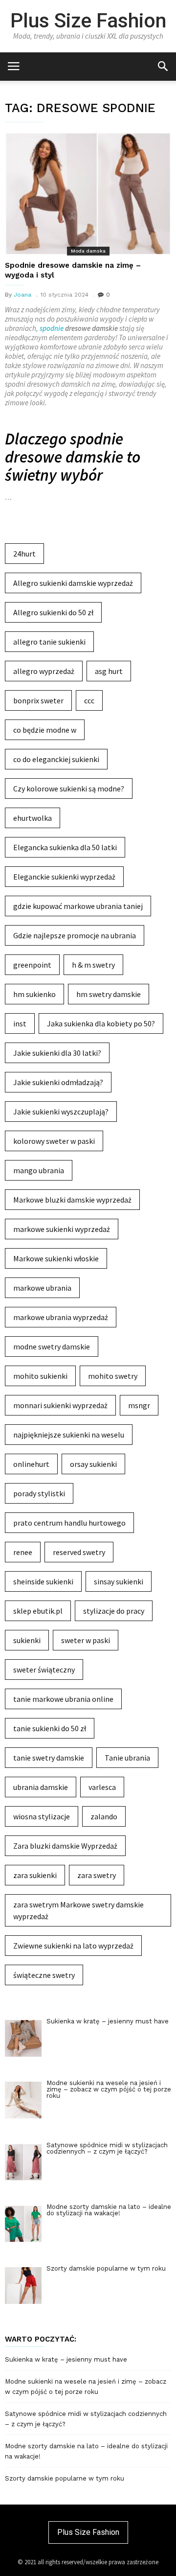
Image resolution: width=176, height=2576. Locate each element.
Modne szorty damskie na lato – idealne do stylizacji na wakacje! (86, 2451)
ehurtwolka (33, 818)
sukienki (27, 1640)
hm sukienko (34, 994)
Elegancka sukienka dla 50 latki (65, 847)
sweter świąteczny (44, 1670)
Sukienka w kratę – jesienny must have (66, 2359)
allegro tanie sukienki (49, 642)
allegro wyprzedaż (44, 671)
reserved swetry (79, 1552)
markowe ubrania (42, 1288)
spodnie (52, 328)
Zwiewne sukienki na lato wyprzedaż (73, 1946)
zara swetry (97, 1875)
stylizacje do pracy (114, 1611)
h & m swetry (93, 965)
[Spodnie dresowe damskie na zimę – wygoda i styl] (88, 193)
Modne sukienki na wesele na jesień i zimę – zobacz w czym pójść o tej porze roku (86, 2387)
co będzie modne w (45, 730)
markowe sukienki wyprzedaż (62, 1229)
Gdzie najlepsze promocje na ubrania (75, 935)
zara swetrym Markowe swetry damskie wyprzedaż (78, 1910)
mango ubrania (39, 1170)
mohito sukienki (40, 1376)
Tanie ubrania (127, 1758)
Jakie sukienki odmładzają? (58, 1082)
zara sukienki (35, 1875)
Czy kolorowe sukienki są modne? (69, 789)
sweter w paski (86, 1640)
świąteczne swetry (44, 1975)
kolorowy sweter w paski (54, 1141)
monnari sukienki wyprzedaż (60, 1405)
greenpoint (32, 965)
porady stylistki (39, 1493)
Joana (22, 295)
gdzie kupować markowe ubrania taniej (78, 906)
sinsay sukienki (119, 1581)
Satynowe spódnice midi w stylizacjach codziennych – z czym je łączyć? (86, 2419)
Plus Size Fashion (88, 21)
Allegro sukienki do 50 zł (53, 612)
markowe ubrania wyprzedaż (61, 1317)
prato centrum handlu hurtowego (69, 1523)
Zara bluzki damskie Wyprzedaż (65, 1846)
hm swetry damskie (109, 994)
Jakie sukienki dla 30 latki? (57, 1053)
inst (20, 1023)
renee (23, 1552)
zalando (104, 1816)
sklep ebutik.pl (38, 1611)
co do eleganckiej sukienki (56, 759)
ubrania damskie (41, 1787)
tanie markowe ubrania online (63, 1699)
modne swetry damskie (52, 1346)
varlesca (102, 1787)
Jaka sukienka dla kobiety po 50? (101, 1023)
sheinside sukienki (43, 1581)
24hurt (24, 554)
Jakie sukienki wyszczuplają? (61, 1112)
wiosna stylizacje (42, 1816)
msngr (139, 1405)
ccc (89, 700)
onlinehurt (31, 1464)
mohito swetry (113, 1376)
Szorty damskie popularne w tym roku (65, 2478)
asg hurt (109, 671)
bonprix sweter (38, 700)
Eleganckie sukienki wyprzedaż (64, 877)
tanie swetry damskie (49, 1758)
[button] (163, 66)
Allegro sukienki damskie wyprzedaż (73, 583)
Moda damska (88, 251)
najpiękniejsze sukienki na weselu (69, 1435)
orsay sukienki (93, 1464)
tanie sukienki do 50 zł (50, 1728)
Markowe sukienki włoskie (56, 1258)
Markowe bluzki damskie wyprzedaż (72, 1200)
